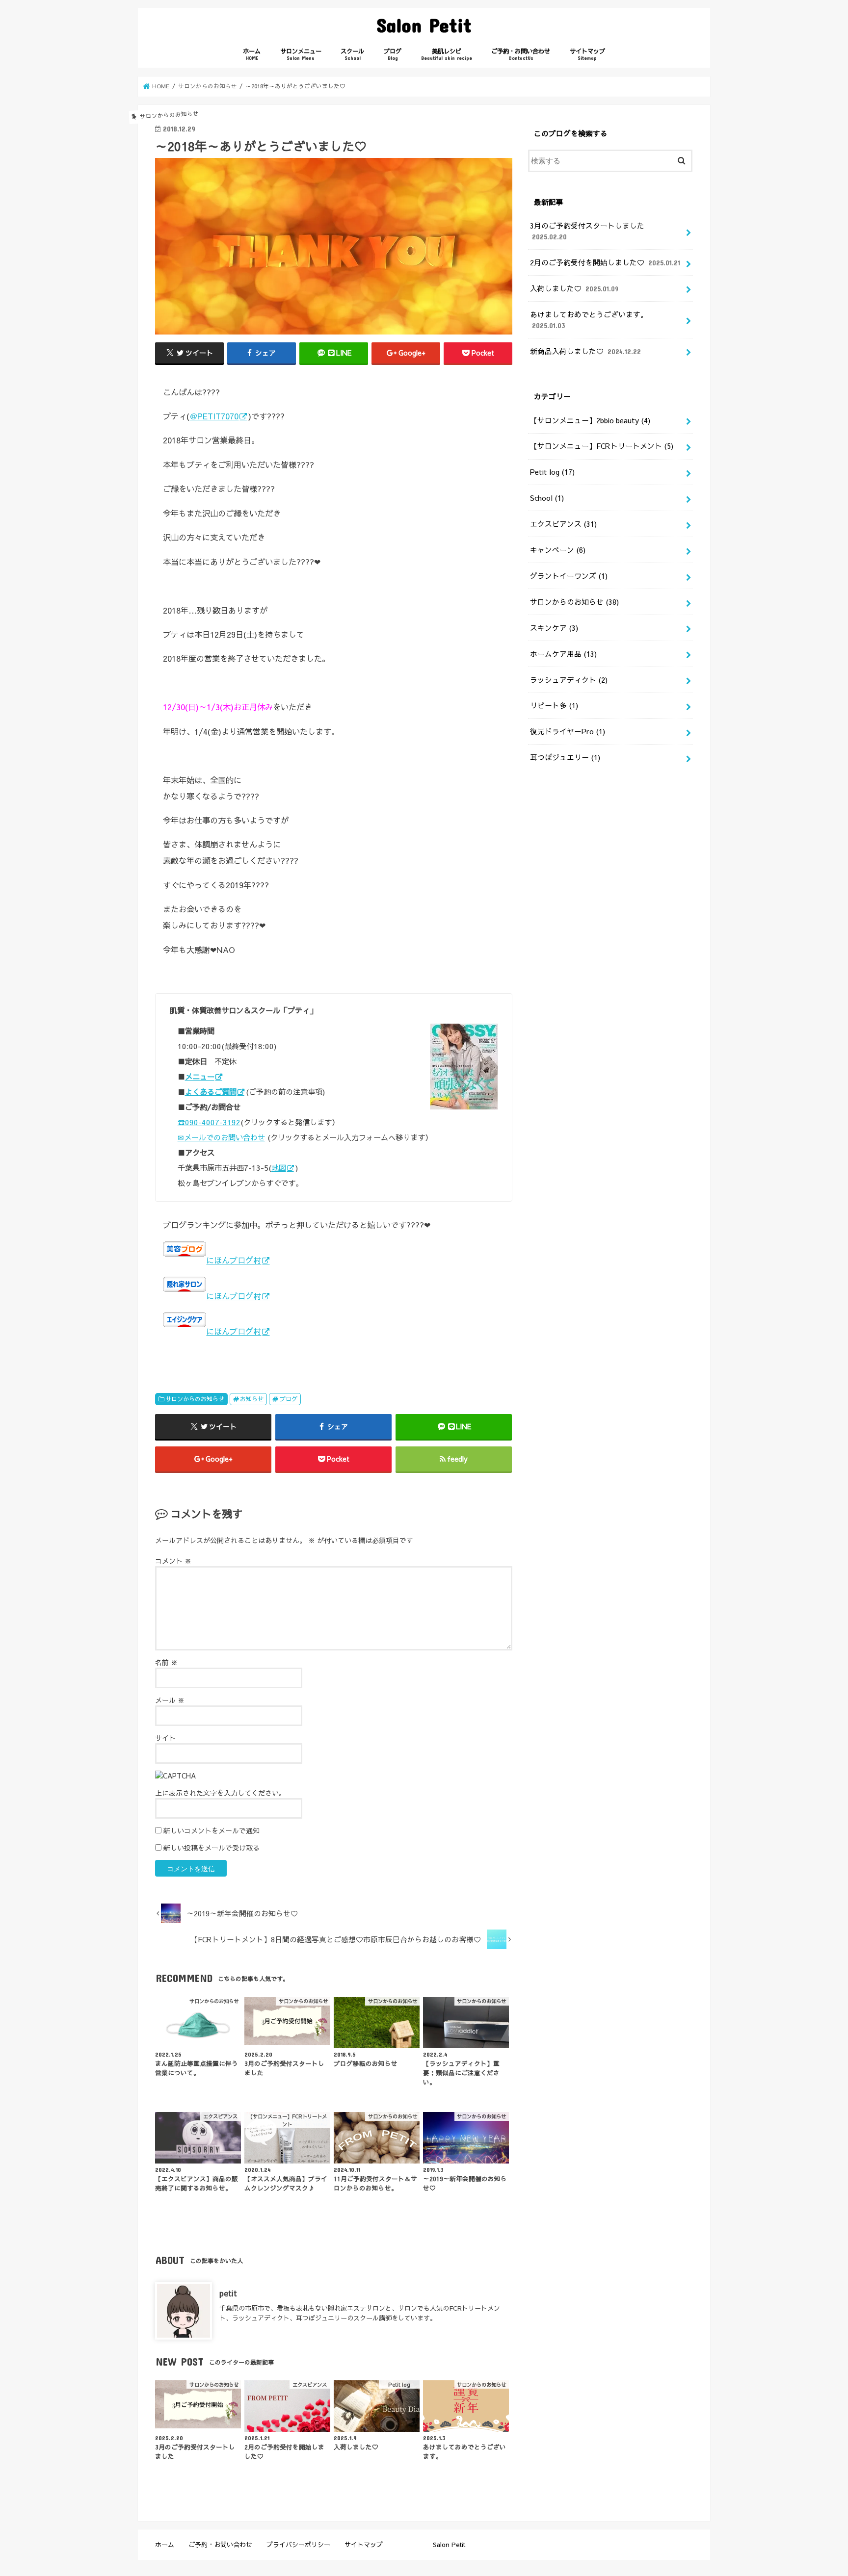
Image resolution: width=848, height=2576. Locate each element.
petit (228, 2293)
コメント (173, 1561)
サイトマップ (587, 54)
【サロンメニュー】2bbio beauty (590, 420)
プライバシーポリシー (298, 2544)
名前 (166, 1662)
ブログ (393, 54)
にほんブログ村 (234, 1260)
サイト (165, 1738)
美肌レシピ (447, 54)
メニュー (200, 1076)
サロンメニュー (301, 54)
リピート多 (554, 705)
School (547, 498)
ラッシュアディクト (569, 680)
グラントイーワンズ (569, 576)
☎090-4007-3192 (209, 1122)
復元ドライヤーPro (568, 731)
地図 (279, 1168)
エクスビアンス (563, 524)
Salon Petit (424, 25)
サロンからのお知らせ (195, 1399)
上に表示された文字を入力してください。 (220, 1793)
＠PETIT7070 (214, 416)
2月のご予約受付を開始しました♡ (605, 262)
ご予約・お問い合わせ (521, 54)
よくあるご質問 (211, 1092)
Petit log (552, 472)
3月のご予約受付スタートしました (587, 231)
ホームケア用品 (563, 654)
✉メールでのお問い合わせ (221, 1137)
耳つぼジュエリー (565, 757)
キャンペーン (558, 550)
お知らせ (252, 1399)
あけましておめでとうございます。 (589, 320)
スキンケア (554, 628)
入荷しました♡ (574, 288)
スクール (352, 54)
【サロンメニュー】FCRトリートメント (602, 446)
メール (170, 1700)
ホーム (252, 54)
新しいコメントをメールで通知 (212, 1830)
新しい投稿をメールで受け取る (212, 1848)
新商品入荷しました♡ (585, 351)
